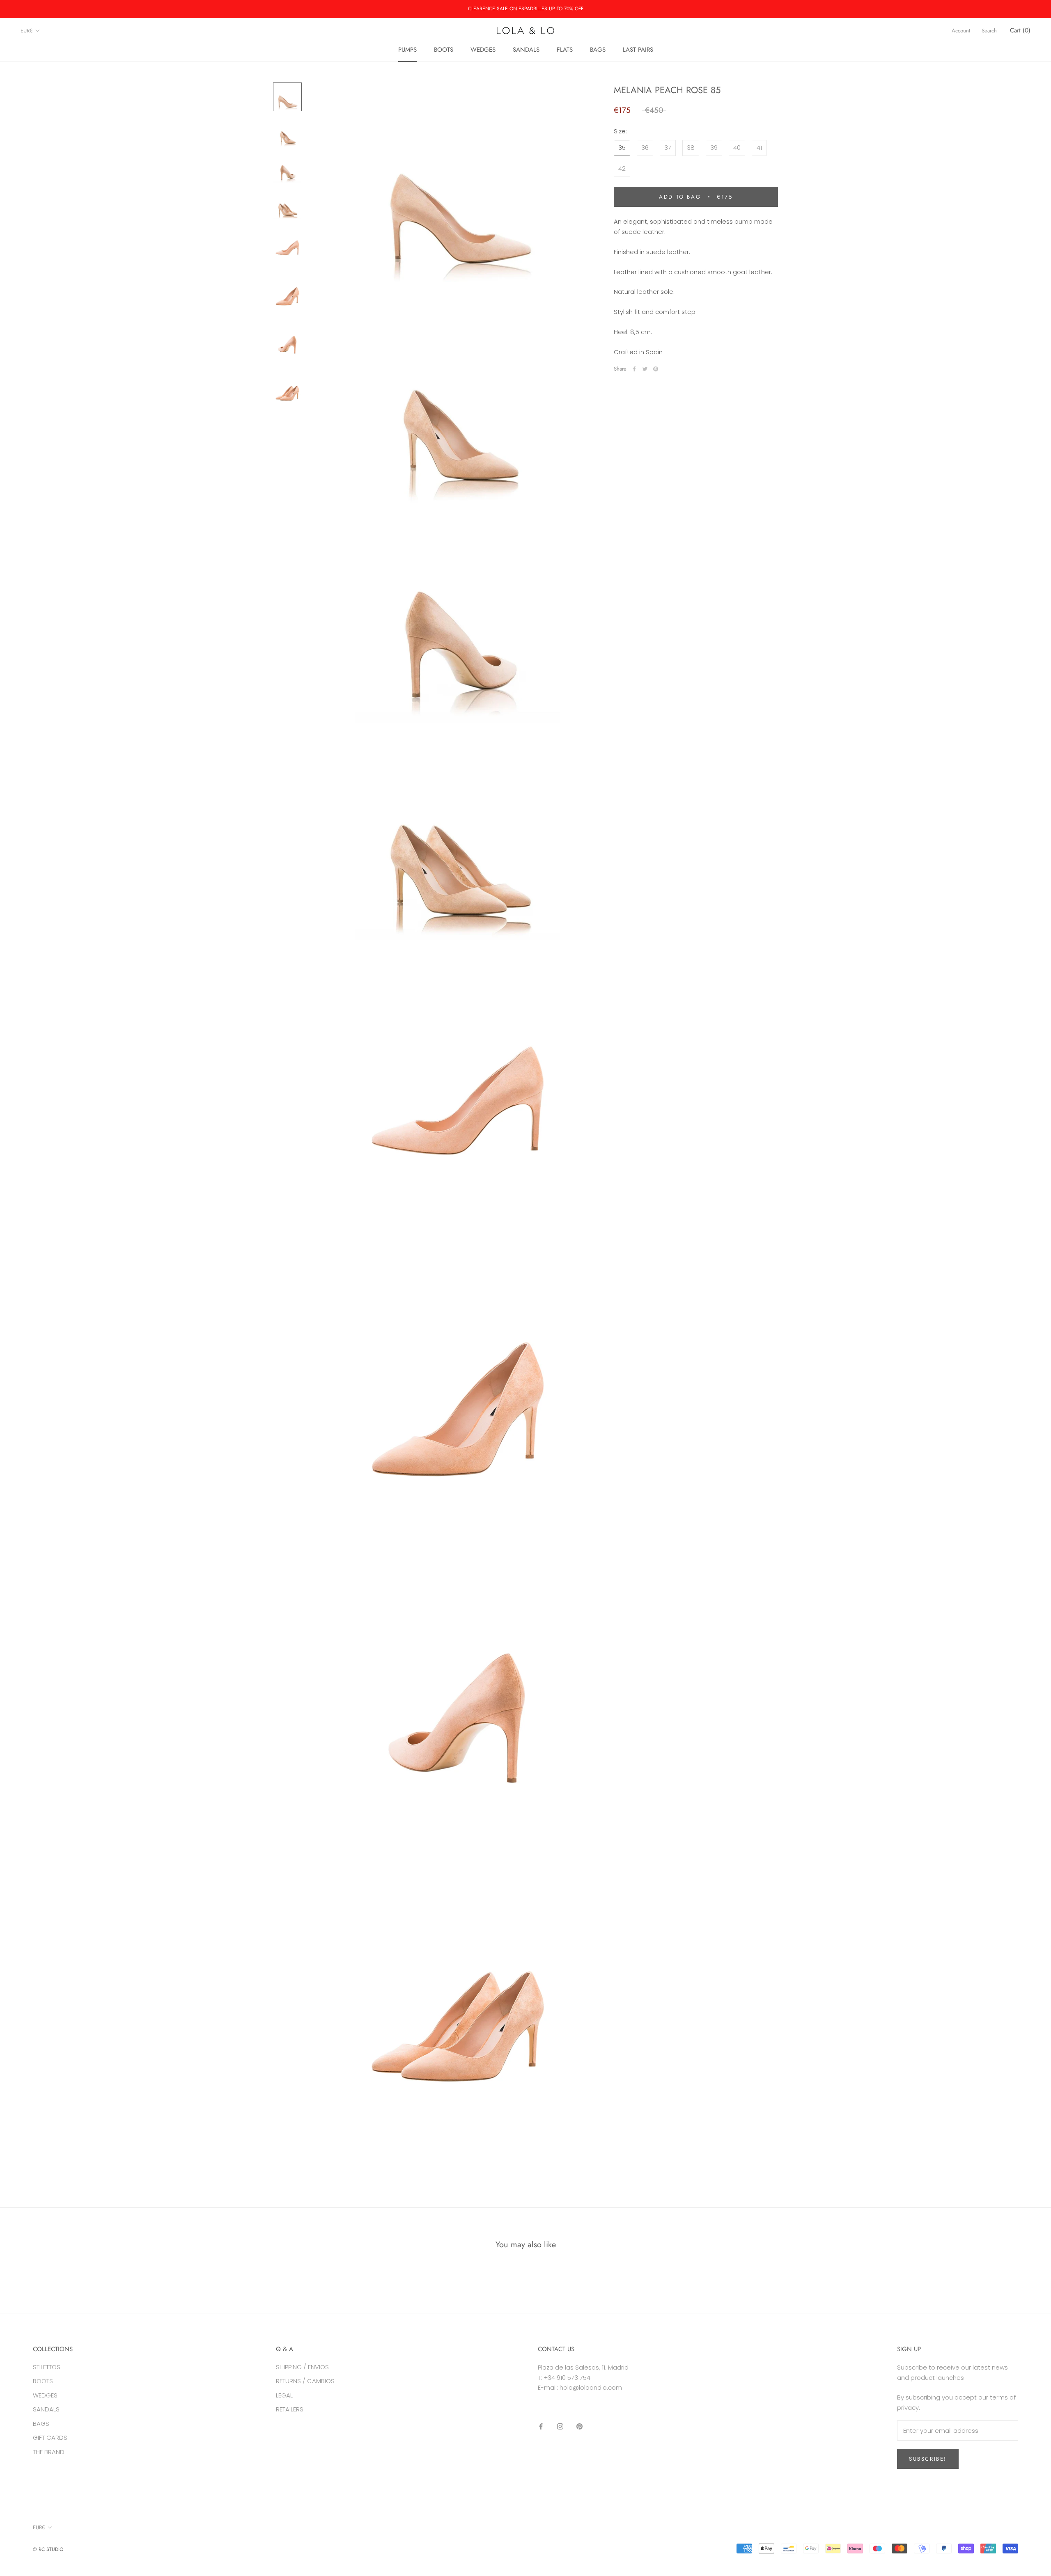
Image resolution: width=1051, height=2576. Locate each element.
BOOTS (444, 50)
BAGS (598, 50)
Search (989, 31)
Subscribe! (928, 2459)
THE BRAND (49, 2452)
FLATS (565, 50)
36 (645, 148)
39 (714, 148)
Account (961, 31)
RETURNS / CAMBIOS (305, 2381)
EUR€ (27, 31)
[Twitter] (645, 369)
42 (622, 168)
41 (759, 148)
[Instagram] (560, 2426)
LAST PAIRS (638, 50)
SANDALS (526, 50)
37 (668, 148)
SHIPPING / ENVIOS (302, 2367)
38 (691, 148)
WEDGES (483, 50)
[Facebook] (634, 369)
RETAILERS (290, 2409)
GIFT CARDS (50, 2437)
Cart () (1020, 30)
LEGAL (284, 2395)
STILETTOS (47, 2367)
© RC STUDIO (48, 2549)
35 (622, 148)
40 (737, 148)
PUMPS (407, 50)
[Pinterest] (656, 369)
